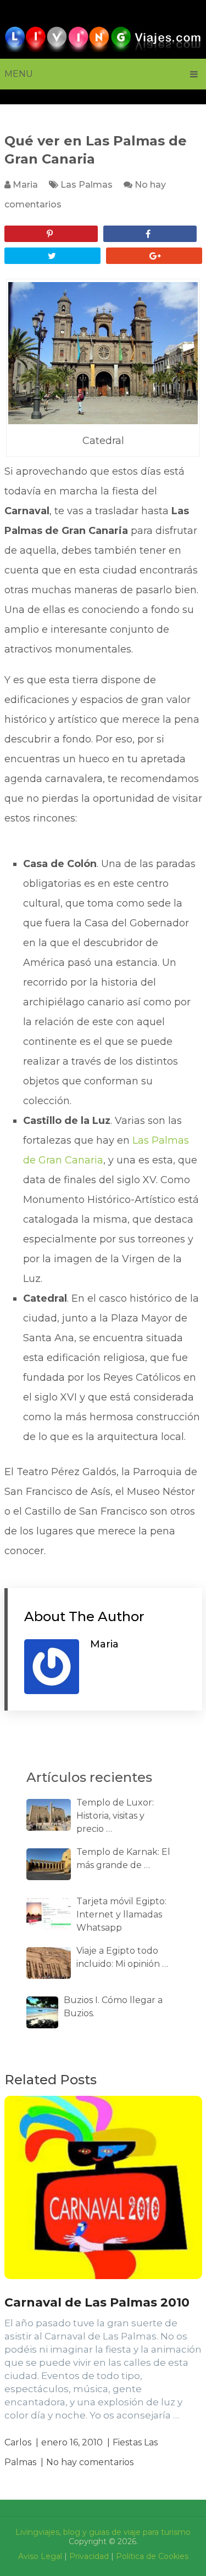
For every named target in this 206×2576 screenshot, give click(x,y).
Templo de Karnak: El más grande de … (123, 1858)
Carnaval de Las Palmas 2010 (97, 2302)
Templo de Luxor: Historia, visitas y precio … (115, 1816)
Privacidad (89, 2556)
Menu (19, 74)
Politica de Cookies (152, 2556)
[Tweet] (52, 256)
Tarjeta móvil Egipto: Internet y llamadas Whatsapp (121, 1914)
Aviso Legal (40, 2556)
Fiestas (127, 2442)
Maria (25, 185)
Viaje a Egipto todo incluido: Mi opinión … (122, 1957)
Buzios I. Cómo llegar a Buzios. (113, 2007)
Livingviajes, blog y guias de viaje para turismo (103, 2532)
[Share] (150, 234)
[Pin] (51, 234)
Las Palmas (87, 185)
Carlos (18, 2442)
